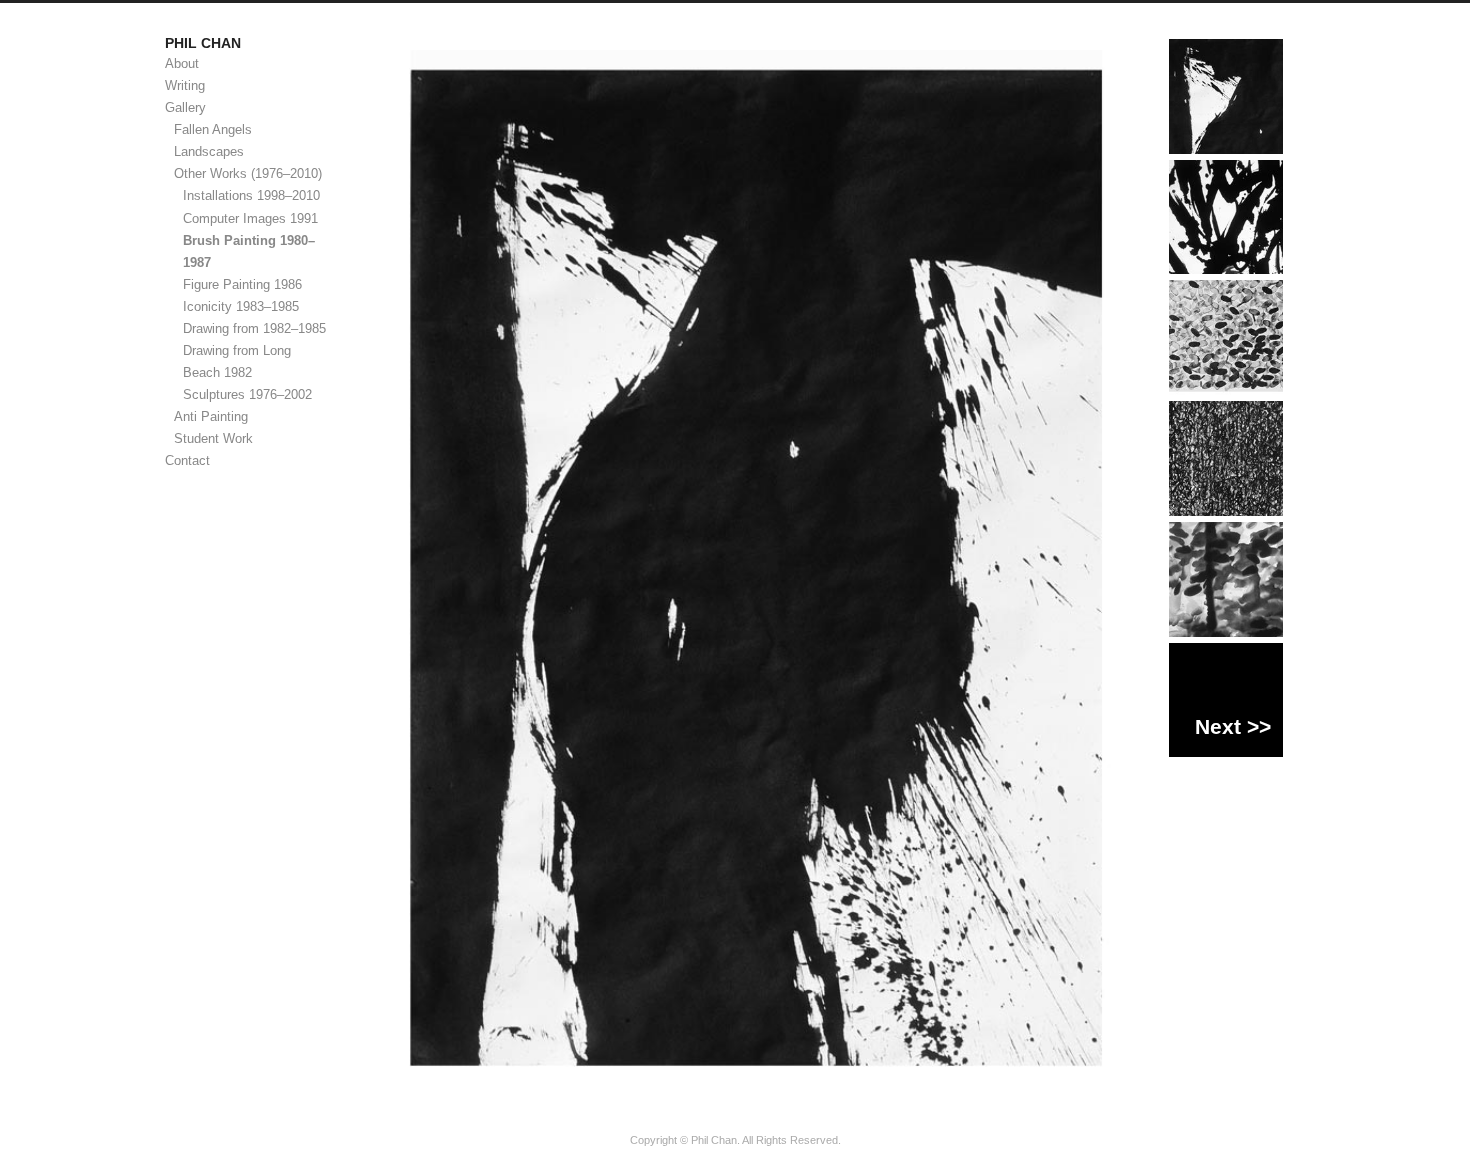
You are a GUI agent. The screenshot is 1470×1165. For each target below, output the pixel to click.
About (182, 64)
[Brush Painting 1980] (1226, 337)
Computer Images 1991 (250, 219)
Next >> (1233, 726)
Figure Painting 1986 (242, 285)
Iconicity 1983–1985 (241, 307)
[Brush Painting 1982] (1226, 217)
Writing (185, 86)
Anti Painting (211, 417)
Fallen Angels (213, 130)
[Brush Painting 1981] (1226, 96)
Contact (187, 461)
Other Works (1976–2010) (248, 174)
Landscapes (209, 152)
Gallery (185, 108)
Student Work (213, 439)
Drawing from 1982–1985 (254, 329)
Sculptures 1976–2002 (247, 395)
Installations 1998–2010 (251, 196)
